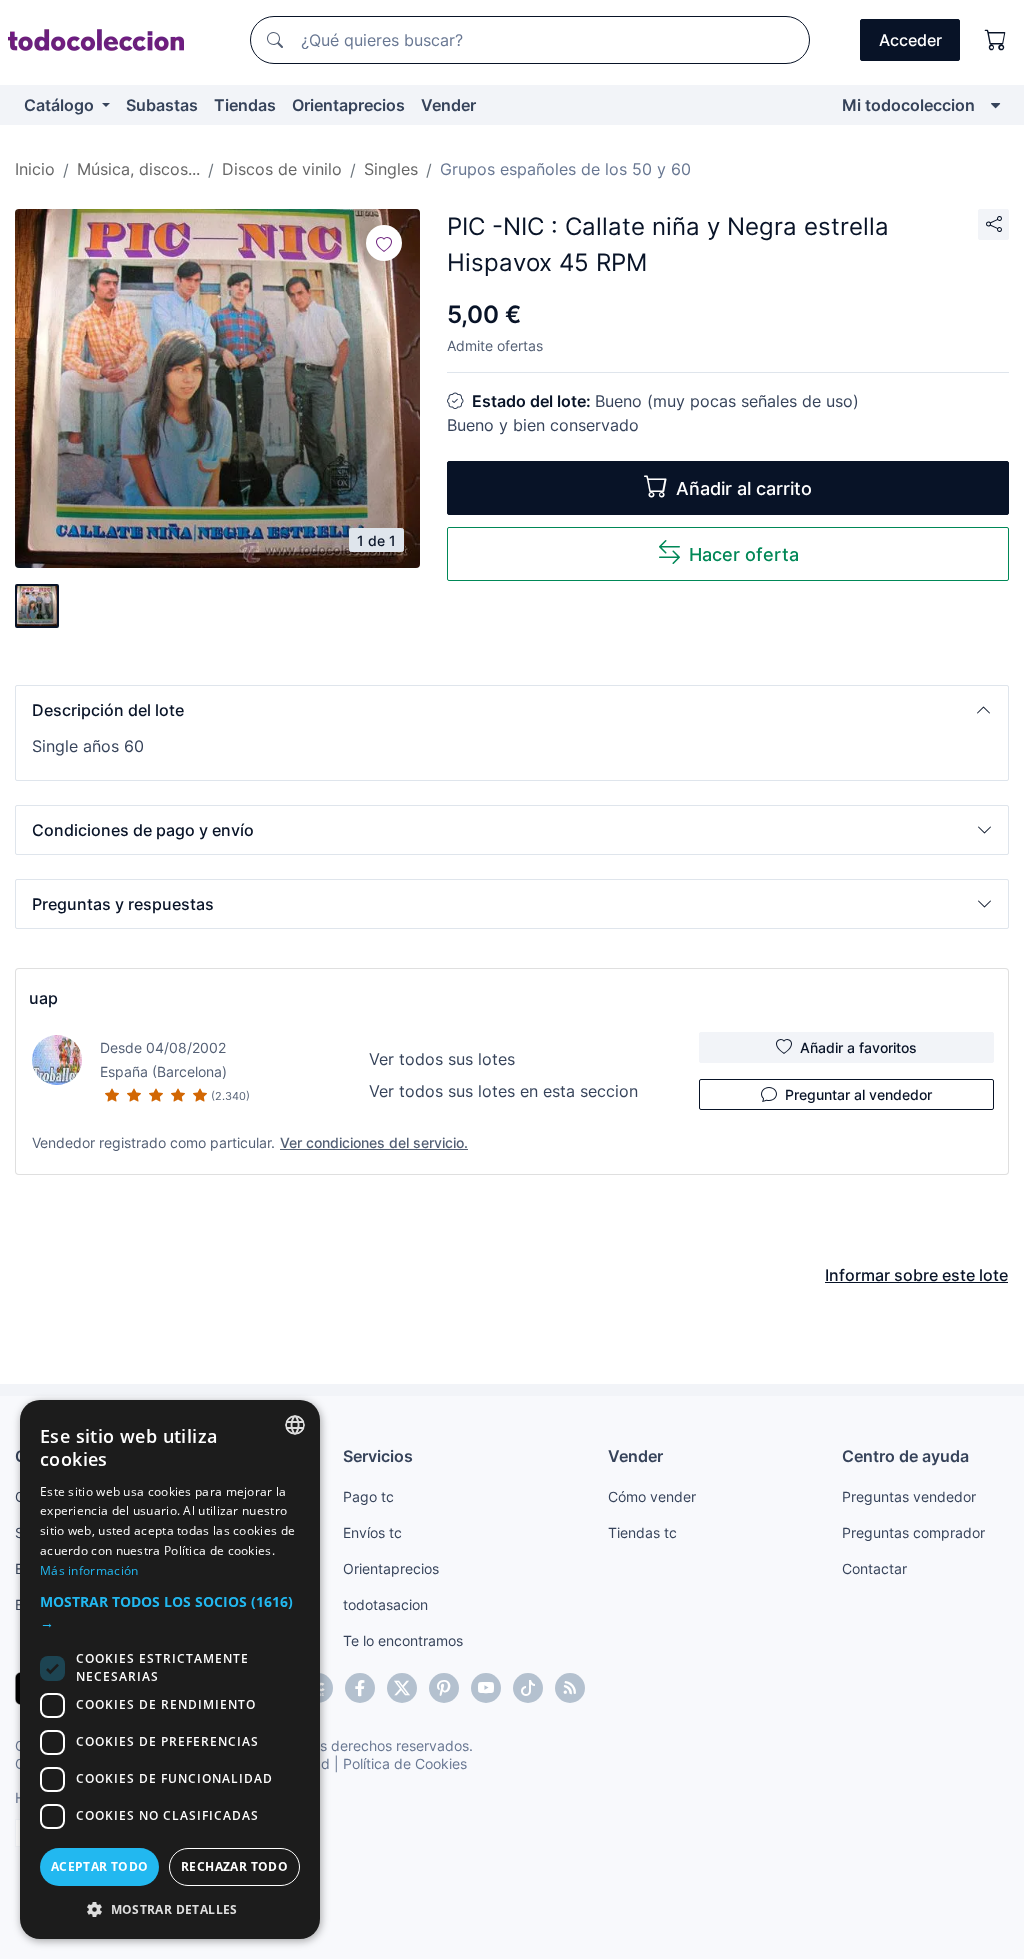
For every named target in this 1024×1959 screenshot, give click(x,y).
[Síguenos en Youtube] (486, 1688)
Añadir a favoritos (858, 1047)
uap (43, 998)
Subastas (162, 105)
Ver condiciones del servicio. (374, 1142)
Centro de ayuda (905, 1456)
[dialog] (170, 1669)
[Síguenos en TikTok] (528, 1688)
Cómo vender (652, 1496)
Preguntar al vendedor (858, 1094)
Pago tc (368, 1496)
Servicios (378, 1456)
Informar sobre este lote (916, 1275)
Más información (89, 1570)
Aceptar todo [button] (100, 1866)
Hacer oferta (744, 554)
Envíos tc (372, 1532)
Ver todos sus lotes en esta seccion (503, 1091)
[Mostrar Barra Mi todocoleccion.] (995, 105)
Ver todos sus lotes (442, 1059)
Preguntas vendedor (909, 1496)
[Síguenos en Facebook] (360, 1688)
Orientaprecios (348, 105)
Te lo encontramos (403, 1640)
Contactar (874, 1568)
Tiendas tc (642, 1532)
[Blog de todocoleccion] (570, 1688)
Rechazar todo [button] (234, 1866)
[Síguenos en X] (402, 1688)
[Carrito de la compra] (996, 40)
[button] (512, 710)
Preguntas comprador (913, 1532)
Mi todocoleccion (908, 105)
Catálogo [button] (61, 105)
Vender (448, 105)
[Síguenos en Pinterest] (444, 1688)
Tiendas (245, 105)
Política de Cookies (405, 1763)
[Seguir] (384, 243)
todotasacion (385, 1604)
